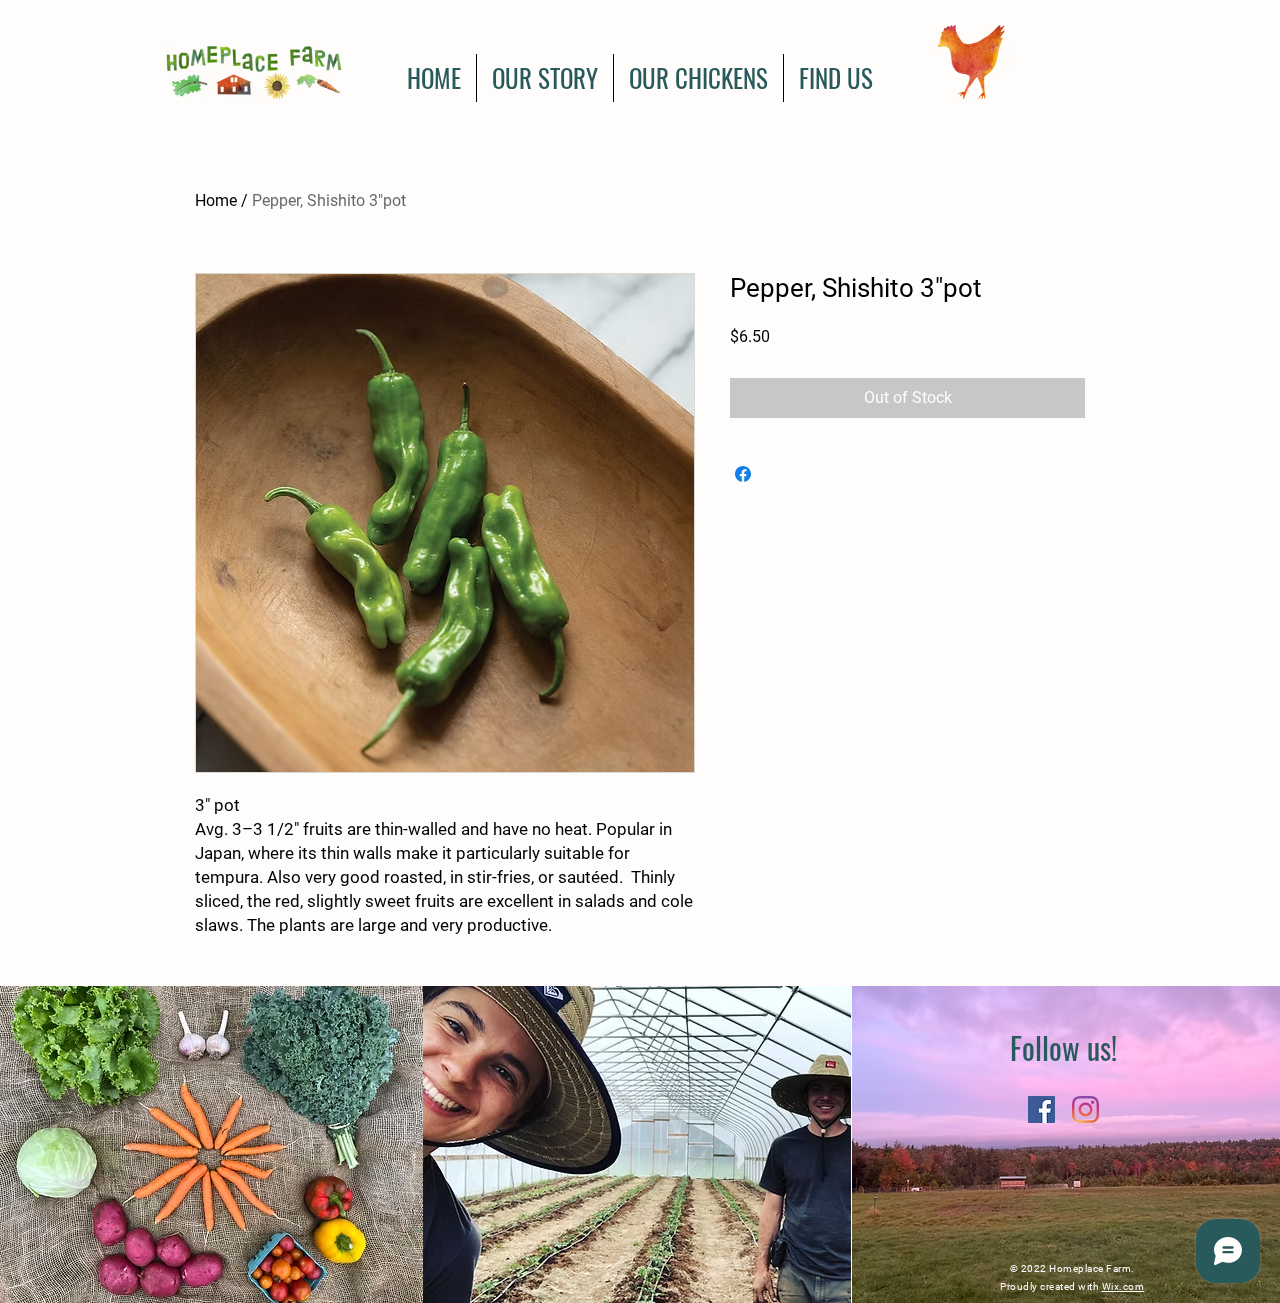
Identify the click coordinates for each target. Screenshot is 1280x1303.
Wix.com (1123, 1286)
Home (216, 200)
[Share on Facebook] (743, 474)
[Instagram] (1085, 1109)
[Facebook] (1041, 1109)
